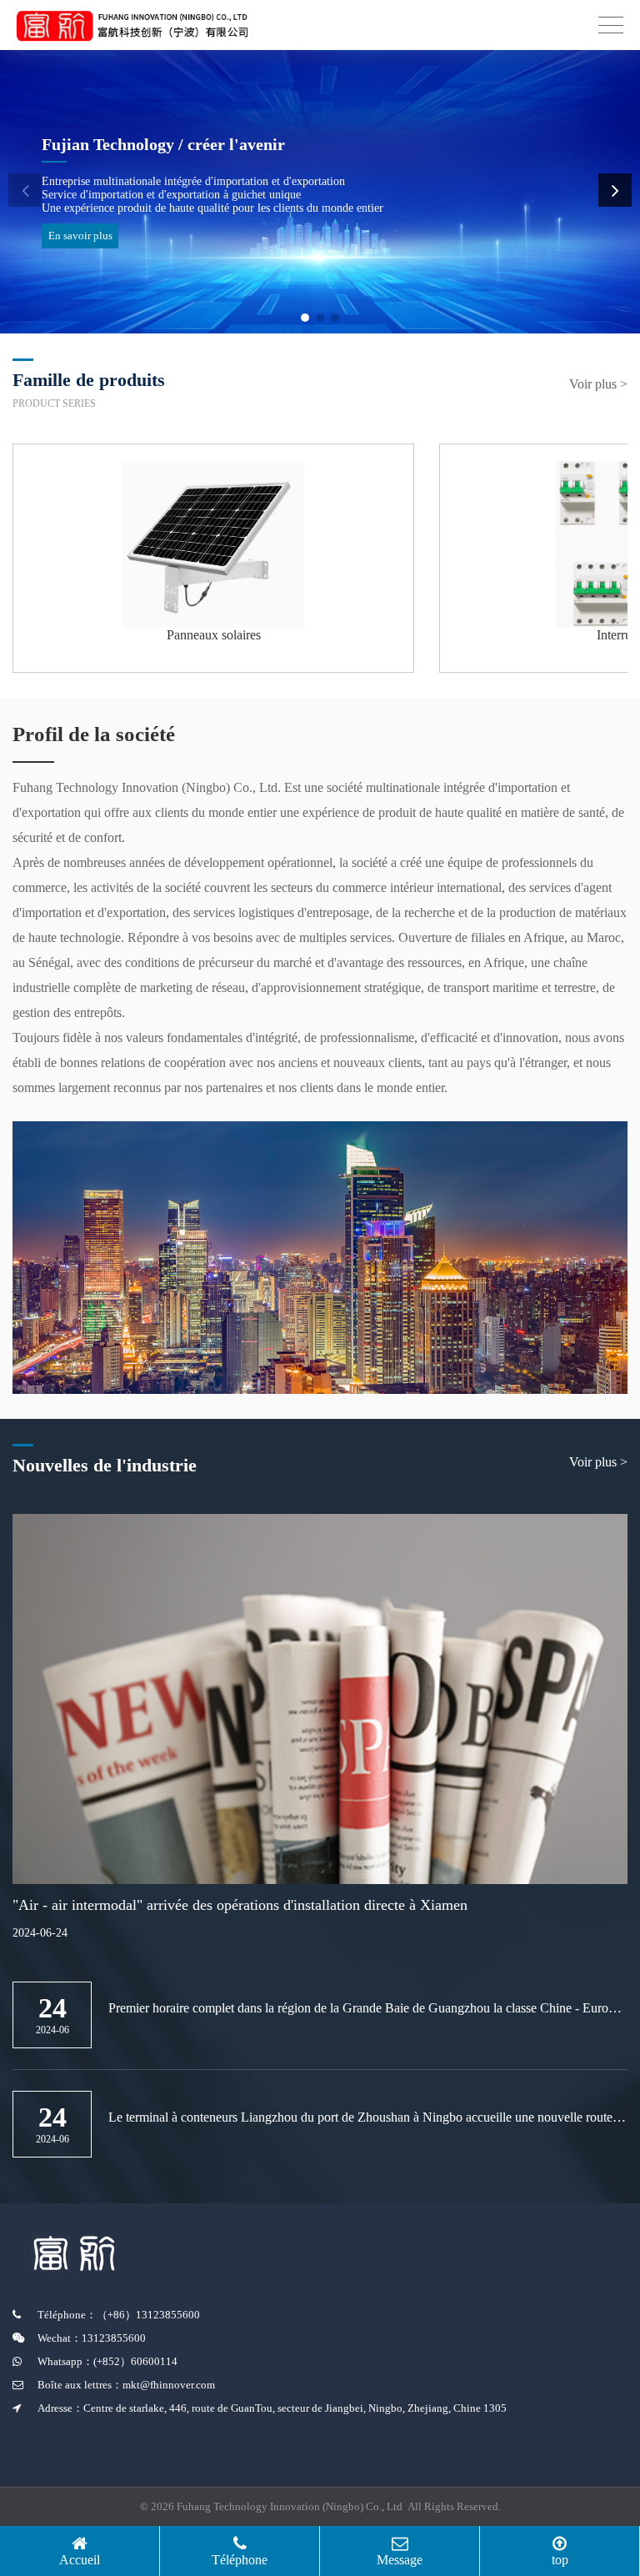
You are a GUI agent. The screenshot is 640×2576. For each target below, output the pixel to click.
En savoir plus (80, 236)
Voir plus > (598, 384)
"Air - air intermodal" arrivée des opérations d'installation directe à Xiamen (240, 1905)
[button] (305, 318)
